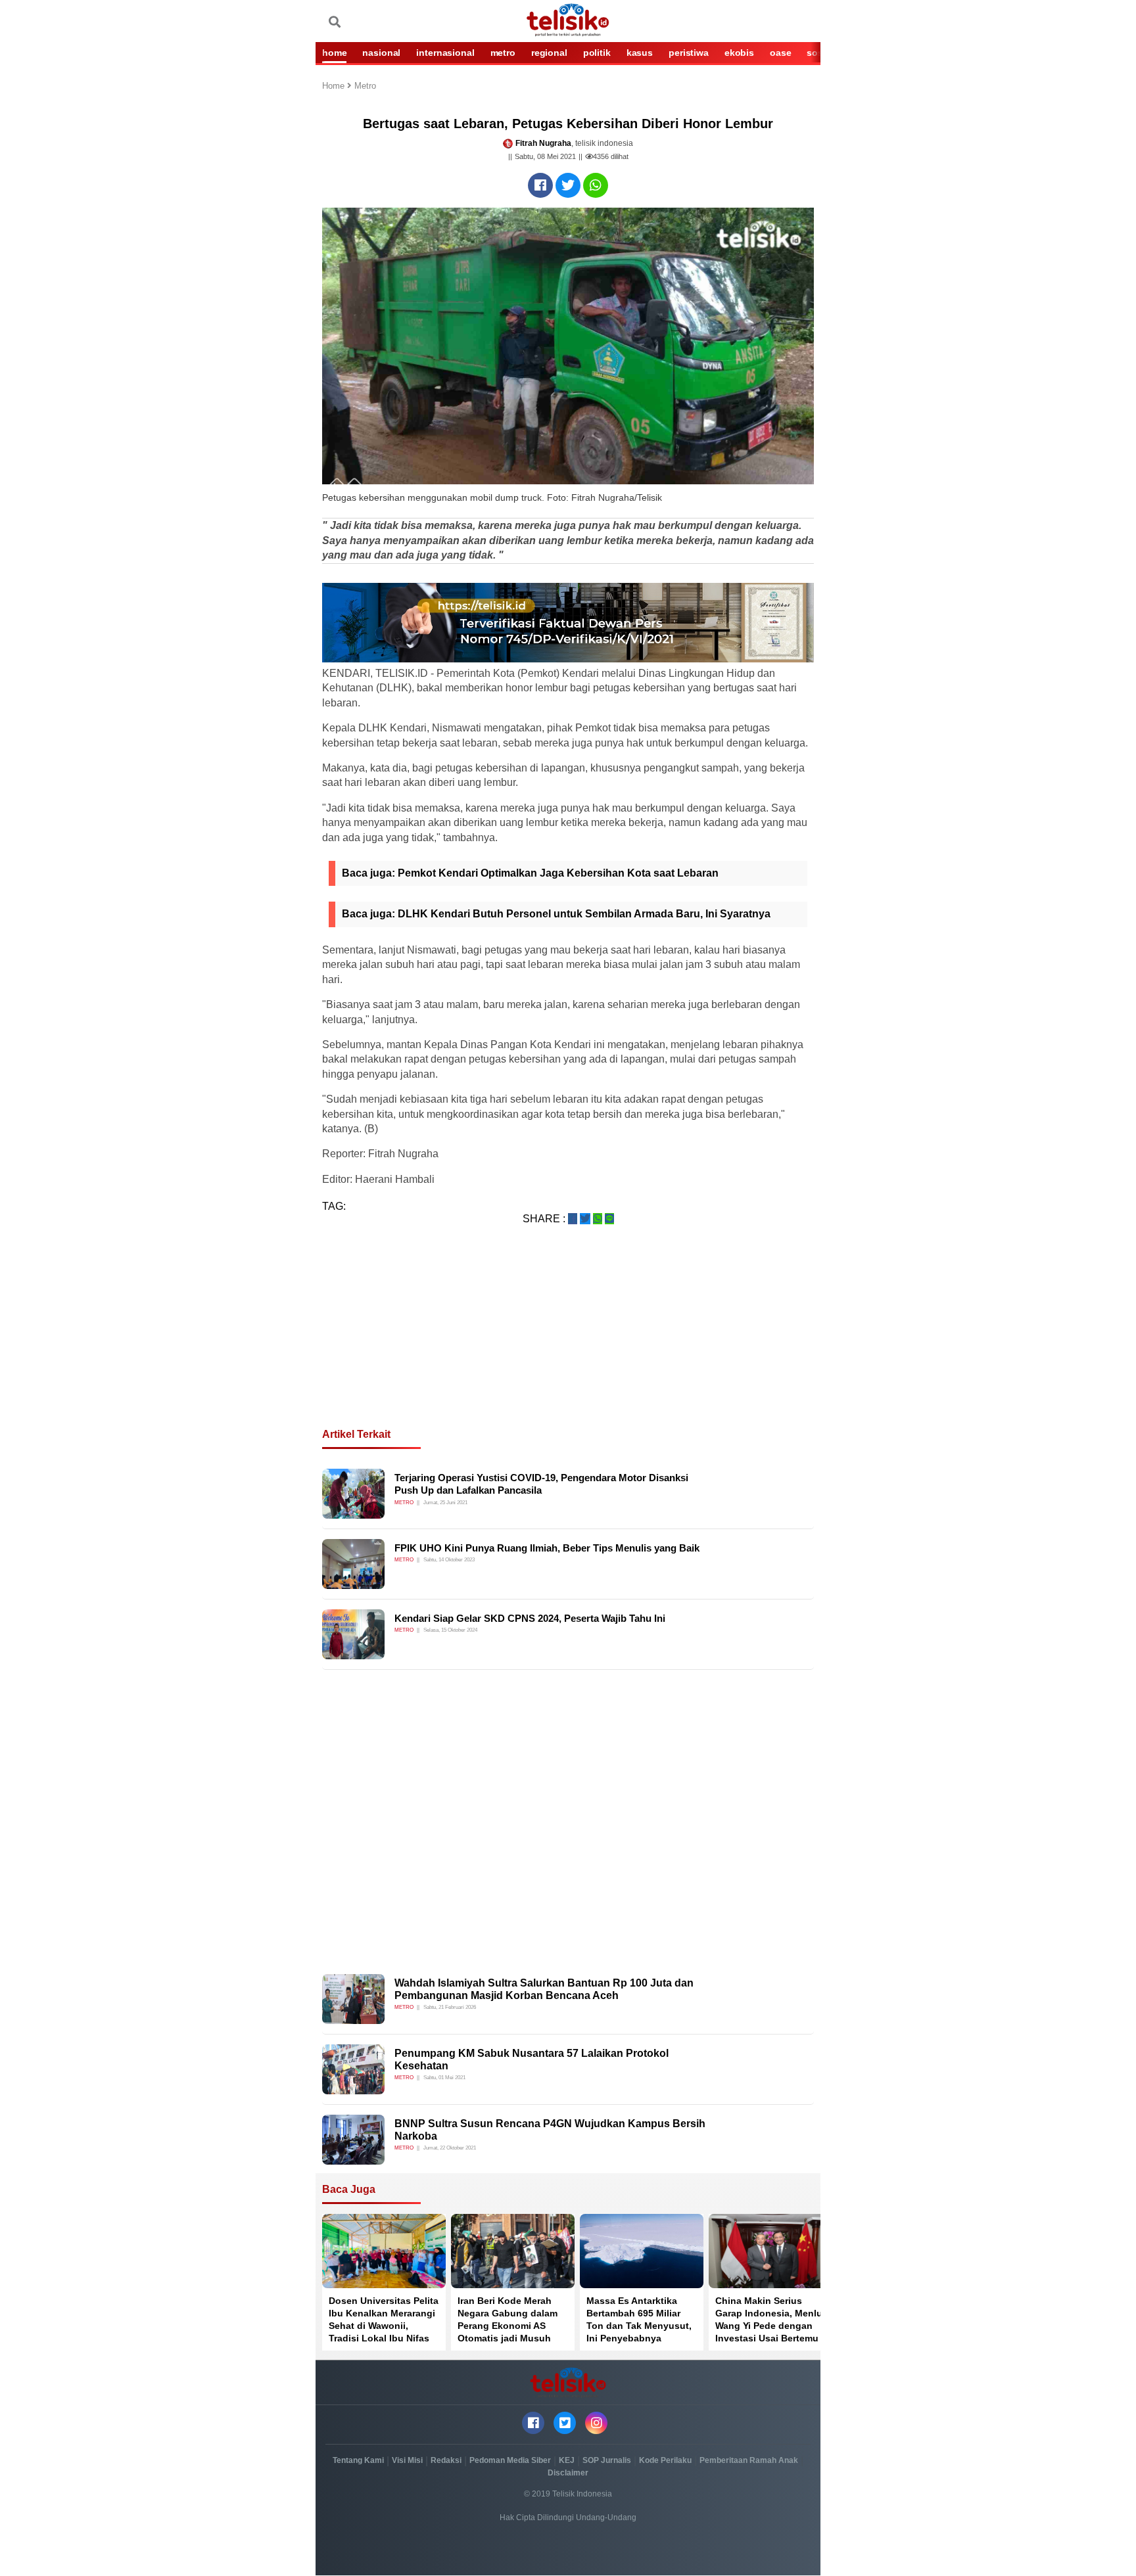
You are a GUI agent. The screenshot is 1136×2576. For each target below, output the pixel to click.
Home (335, 86)
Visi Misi (407, 2460)
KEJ (567, 2460)
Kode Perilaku (665, 2460)
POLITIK (597, 53)
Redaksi (446, 2460)
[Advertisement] (568, 1343)
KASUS (640, 53)
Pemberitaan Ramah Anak (749, 2460)
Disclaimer (568, 2473)
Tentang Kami (358, 2460)
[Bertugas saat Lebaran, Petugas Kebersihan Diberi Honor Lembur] (540, 185)
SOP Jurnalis (607, 2460)
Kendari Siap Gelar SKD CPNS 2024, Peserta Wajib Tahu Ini (530, 1618)
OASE (780, 53)
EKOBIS (739, 53)
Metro (365, 86)
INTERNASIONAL (445, 53)
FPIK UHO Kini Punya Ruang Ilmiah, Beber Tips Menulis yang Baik (547, 1548)
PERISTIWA (689, 53)
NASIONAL (381, 53)
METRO (503, 53)
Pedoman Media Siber (510, 2460)
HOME (334, 53)
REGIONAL (549, 53)
